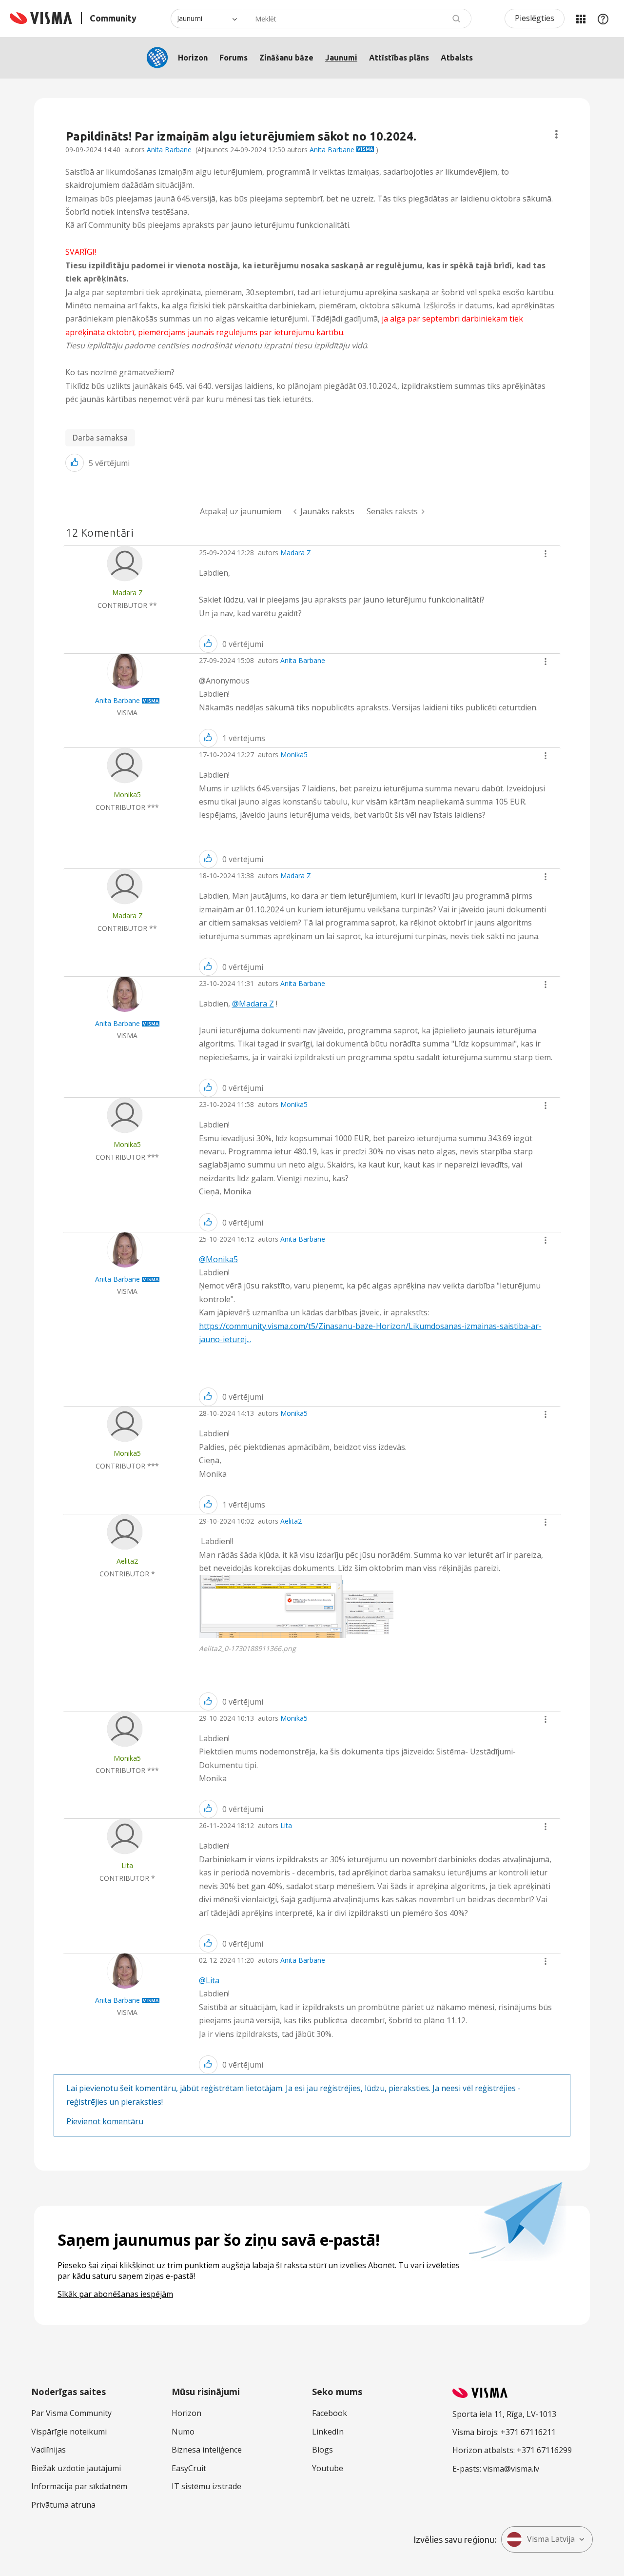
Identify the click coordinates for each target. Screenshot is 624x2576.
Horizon (193, 58)
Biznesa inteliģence (207, 2450)
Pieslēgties (535, 18)
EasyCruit (189, 2468)
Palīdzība (603, 19)
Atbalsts (457, 58)
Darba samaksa (100, 438)
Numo (183, 2432)
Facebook (330, 2413)
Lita (286, 1825)
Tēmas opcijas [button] (556, 134)
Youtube (328, 2468)
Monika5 (294, 755)
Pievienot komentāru (105, 2121)
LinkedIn (328, 2432)
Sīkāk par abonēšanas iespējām (115, 2294)
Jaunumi (341, 58)
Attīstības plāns (399, 58)
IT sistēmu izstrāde (206, 2486)
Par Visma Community (71, 2413)
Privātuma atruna (63, 2505)
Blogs (322, 2450)
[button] (75, 463)
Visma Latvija (551, 2539)
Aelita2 (291, 1521)
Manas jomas (581, 19)
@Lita (209, 1980)
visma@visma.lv (511, 2469)
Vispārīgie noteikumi (69, 2432)
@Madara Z (253, 1004)
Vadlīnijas (49, 2450)
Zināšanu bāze (286, 58)
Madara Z (296, 553)
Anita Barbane (169, 150)
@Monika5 (218, 1259)
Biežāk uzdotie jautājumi (76, 2468)
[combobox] (357, 19)
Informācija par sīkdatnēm (79, 2486)
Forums (234, 58)
